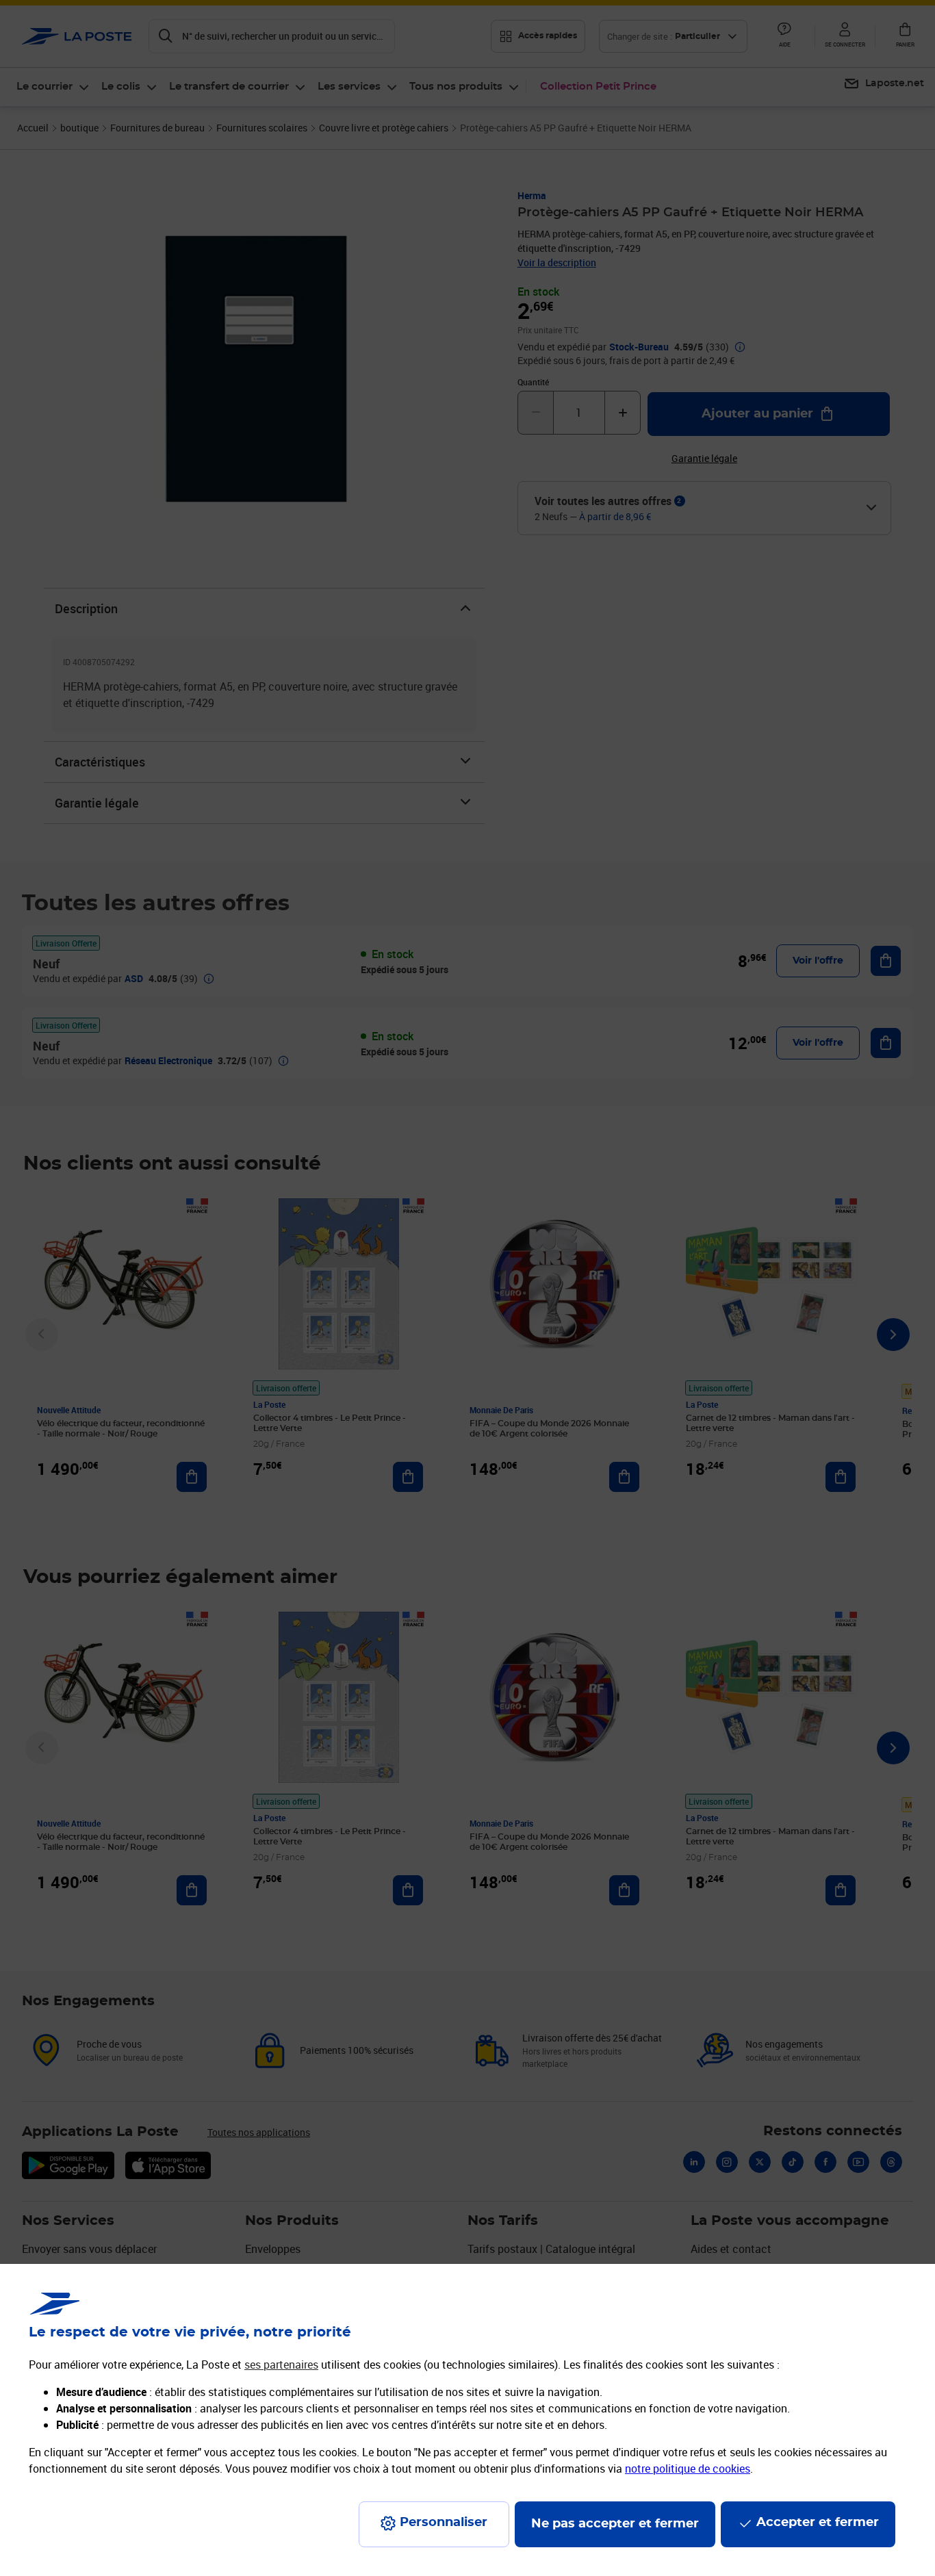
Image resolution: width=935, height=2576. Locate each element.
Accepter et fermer (818, 2523)
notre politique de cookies (688, 2469)
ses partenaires (281, 2365)
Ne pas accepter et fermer (615, 2524)
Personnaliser (444, 2523)
